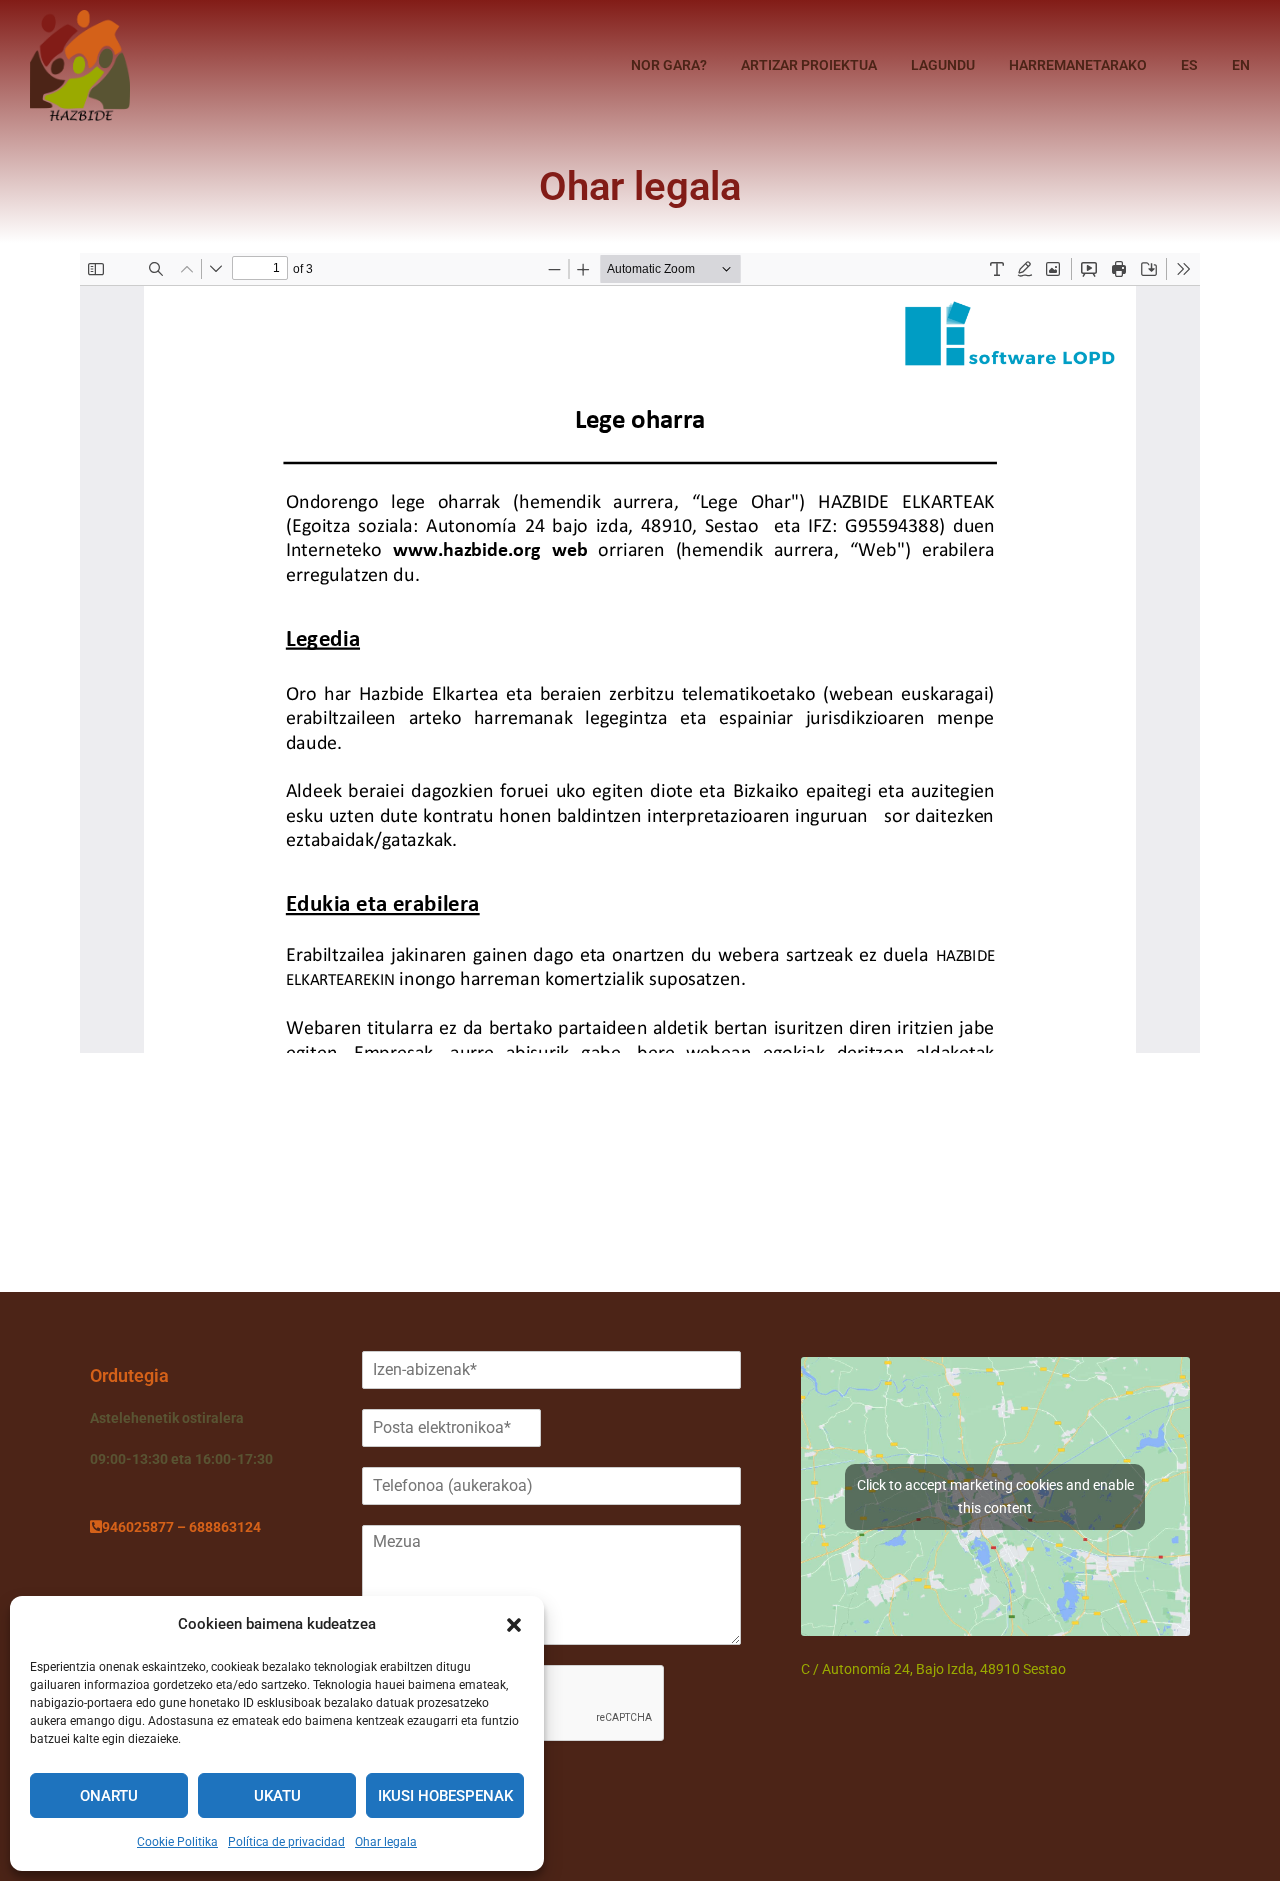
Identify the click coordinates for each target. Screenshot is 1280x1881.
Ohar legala (386, 1842)
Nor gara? (669, 65)
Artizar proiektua (809, 65)
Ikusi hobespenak (445, 1796)
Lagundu (943, 65)
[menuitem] (1189, 65)
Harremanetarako (1078, 65)
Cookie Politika (177, 1842)
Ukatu (277, 1796)
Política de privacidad (286, 1842)
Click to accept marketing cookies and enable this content (995, 1496)
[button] (514, 1625)
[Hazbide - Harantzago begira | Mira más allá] (80, 65)
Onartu (109, 1796)
